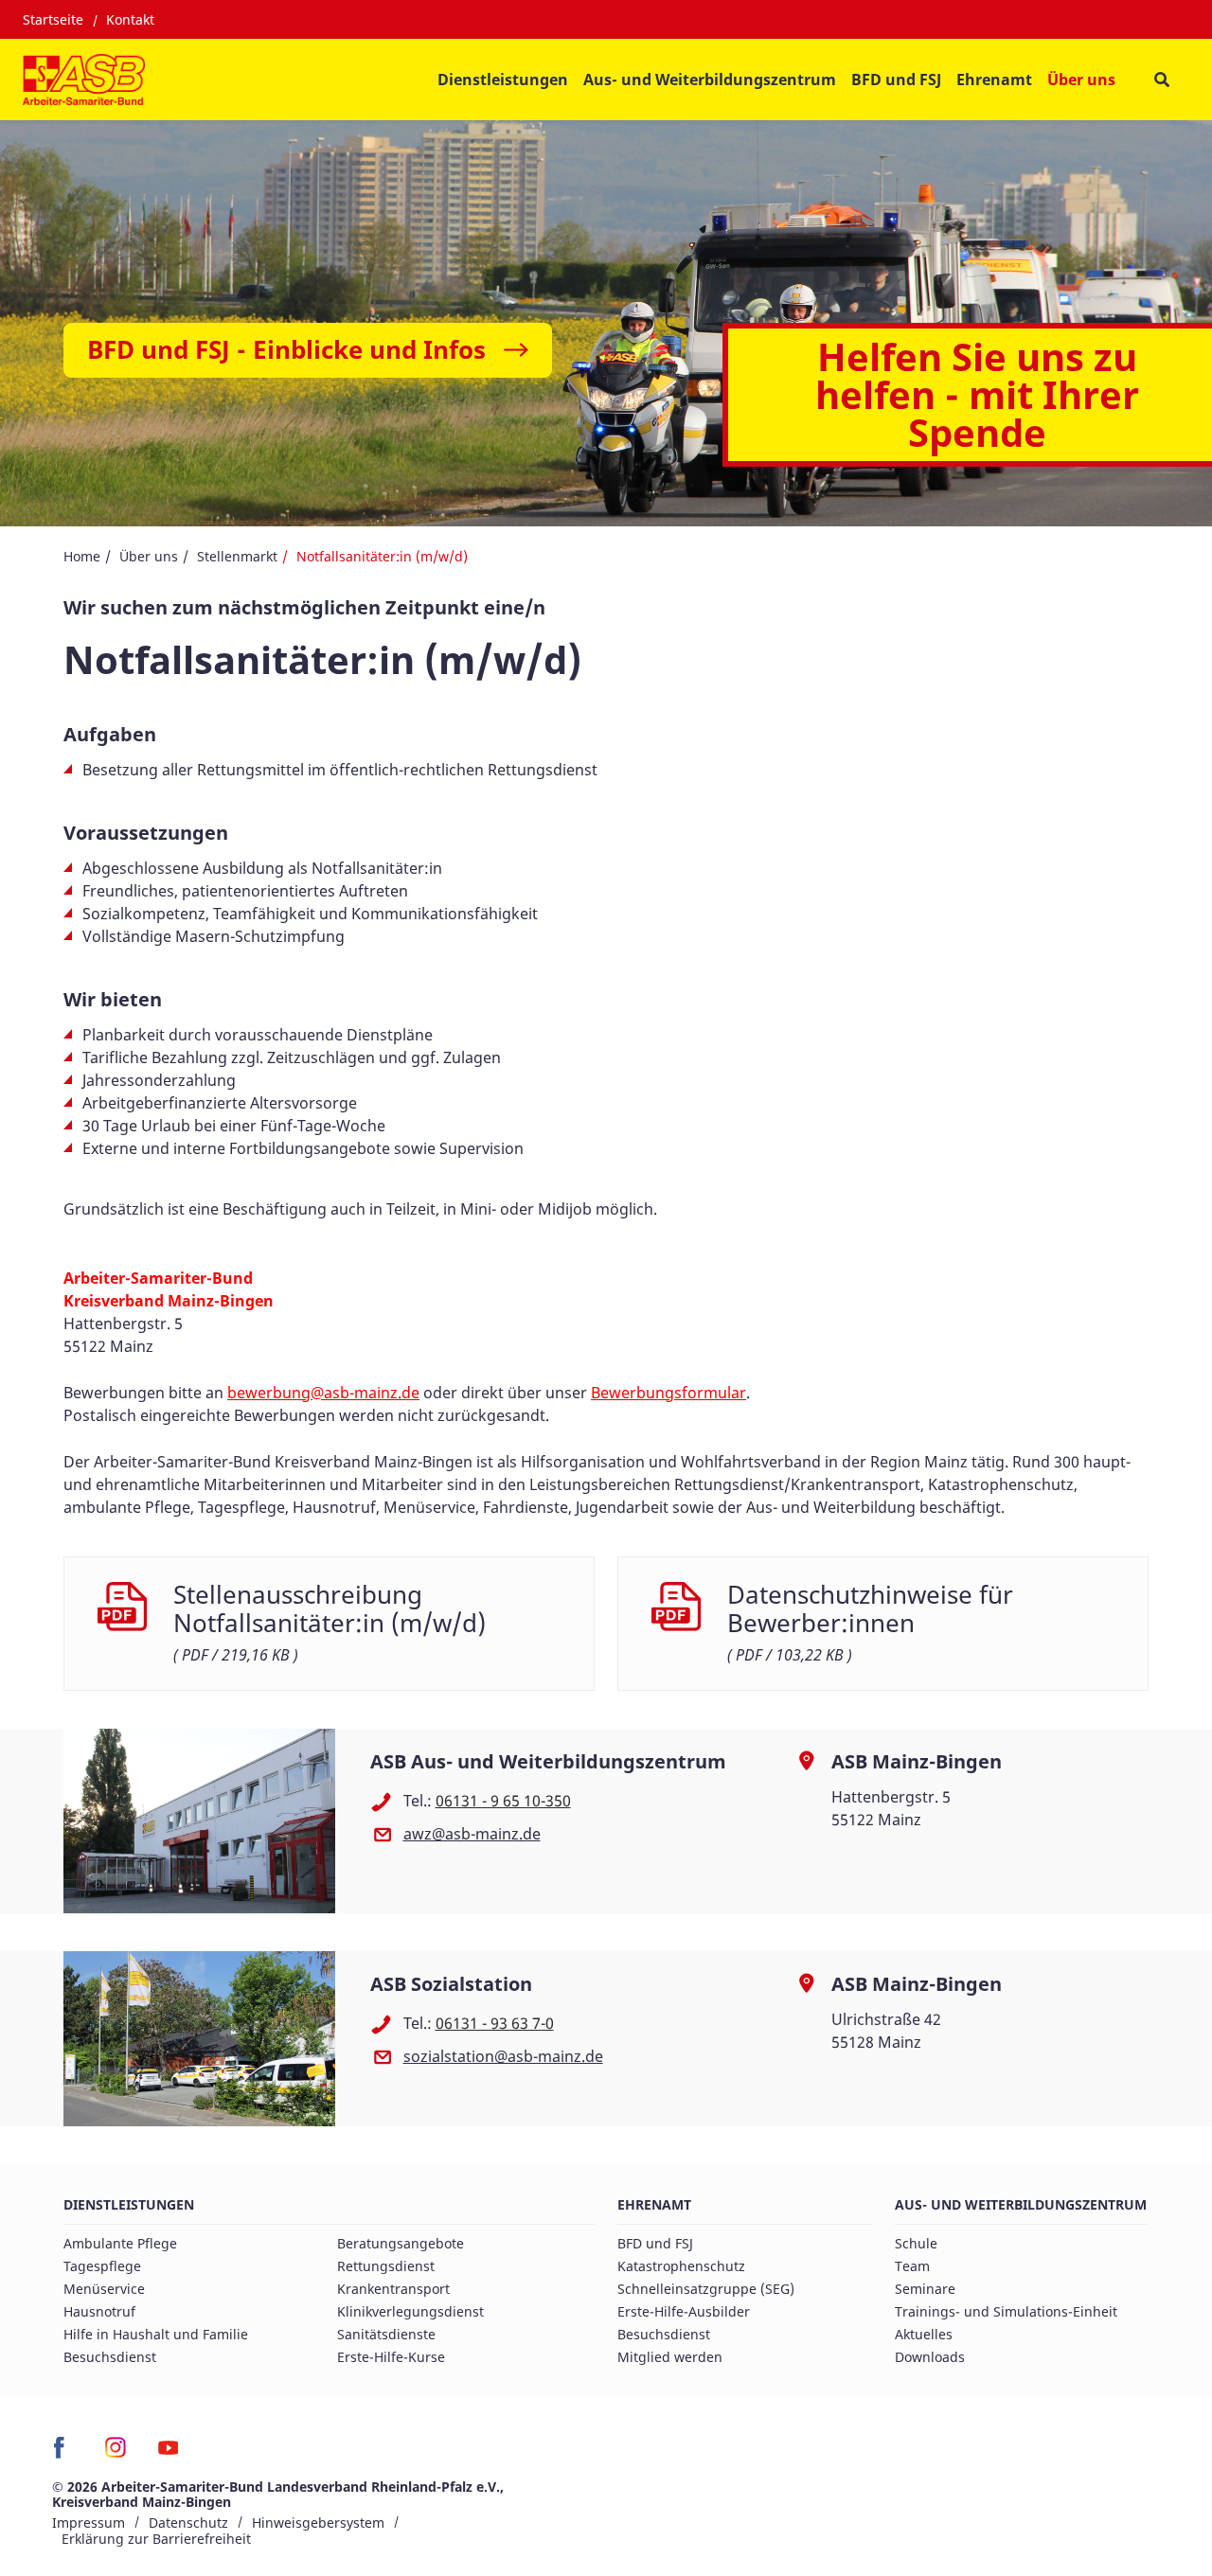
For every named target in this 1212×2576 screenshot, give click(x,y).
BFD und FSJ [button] (896, 80)
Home (82, 556)
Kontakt (130, 19)
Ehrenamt (654, 2204)
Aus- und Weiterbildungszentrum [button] (710, 80)
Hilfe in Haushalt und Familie (156, 2334)
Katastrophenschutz (681, 2266)
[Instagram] (116, 2454)
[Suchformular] (1161, 79)
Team (912, 2266)
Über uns (149, 556)
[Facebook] (64, 2454)
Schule (916, 2243)
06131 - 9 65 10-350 (503, 1801)
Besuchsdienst (110, 2357)
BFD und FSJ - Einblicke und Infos (286, 349)
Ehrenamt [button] (994, 80)
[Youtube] (168, 2454)
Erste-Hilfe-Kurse (391, 2357)
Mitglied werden (670, 2357)
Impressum (89, 2523)
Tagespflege (102, 2266)
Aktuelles (924, 2334)
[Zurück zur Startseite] (84, 80)
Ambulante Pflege (120, 2243)
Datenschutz (188, 2523)
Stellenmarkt (237, 556)
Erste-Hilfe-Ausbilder (684, 2311)
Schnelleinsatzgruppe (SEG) (706, 2289)
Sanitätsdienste (386, 2334)
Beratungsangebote (401, 2243)
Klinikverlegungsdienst (410, 2311)
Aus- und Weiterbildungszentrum (1021, 2204)
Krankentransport (393, 2289)
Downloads (930, 2357)
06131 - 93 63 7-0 (495, 2023)
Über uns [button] (1081, 80)
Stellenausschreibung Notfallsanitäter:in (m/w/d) (330, 1609)
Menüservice (104, 2289)
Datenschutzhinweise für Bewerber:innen (870, 1609)
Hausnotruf (99, 2311)
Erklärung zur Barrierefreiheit (156, 2539)
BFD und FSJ (655, 2243)
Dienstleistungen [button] (503, 80)
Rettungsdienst (386, 2266)
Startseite (53, 19)
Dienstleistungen (129, 2204)
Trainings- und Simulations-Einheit (1006, 2311)
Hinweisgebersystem (318, 2523)
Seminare (925, 2289)
